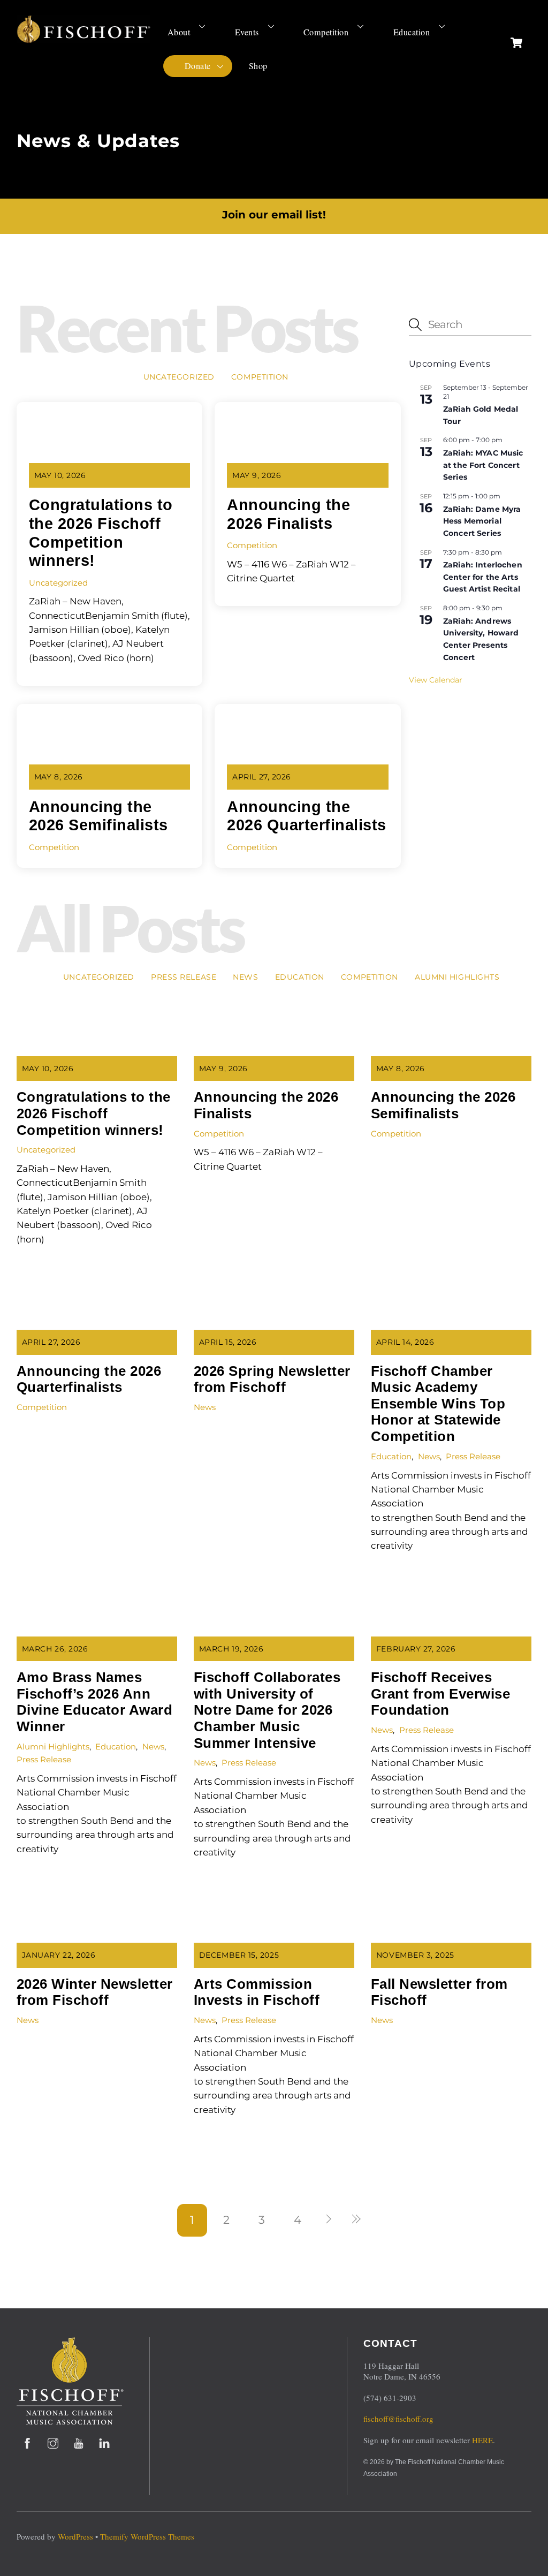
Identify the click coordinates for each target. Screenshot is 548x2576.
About (179, 32)
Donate (198, 66)
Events (247, 32)
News (245, 977)
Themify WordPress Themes (147, 2536)
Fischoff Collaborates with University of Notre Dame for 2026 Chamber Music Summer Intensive (267, 1710)
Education (412, 32)
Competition (326, 32)
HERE (482, 2440)
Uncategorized (179, 377)
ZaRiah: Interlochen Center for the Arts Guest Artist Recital (483, 577)
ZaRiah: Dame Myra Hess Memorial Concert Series (482, 521)
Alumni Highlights (457, 977)
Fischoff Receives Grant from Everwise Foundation (441, 1694)
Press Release (184, 977)
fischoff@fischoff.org (398, 2419)
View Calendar (436, 680)
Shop (258, 66)
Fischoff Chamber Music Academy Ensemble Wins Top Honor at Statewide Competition (438, 1404)
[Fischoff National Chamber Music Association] (83, 39)
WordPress (75, 2536)
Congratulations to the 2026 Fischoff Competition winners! (94, 1113)
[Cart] (516, 43)
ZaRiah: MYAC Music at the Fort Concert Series (483, 465)
